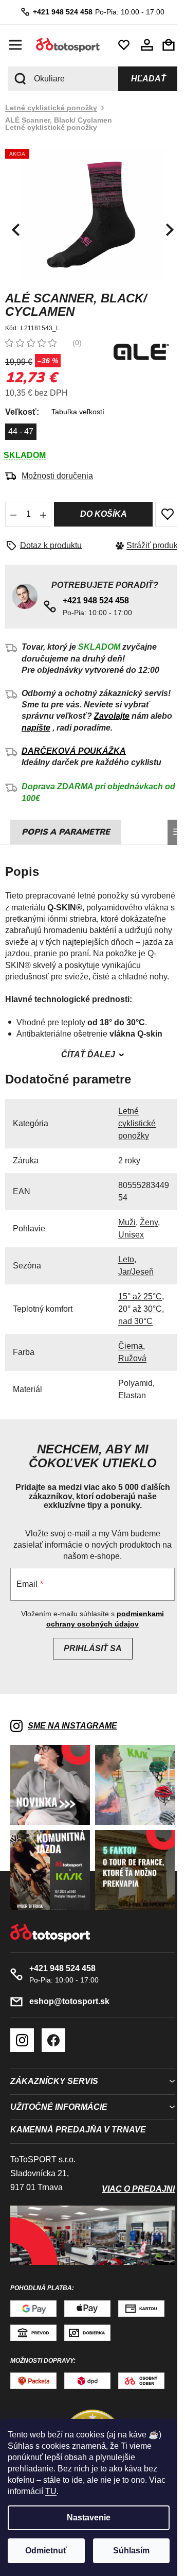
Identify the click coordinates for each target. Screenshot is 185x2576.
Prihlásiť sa (89, 1653)
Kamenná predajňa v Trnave (78, 2126)
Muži (127, 1226)
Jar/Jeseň (136, 1276)
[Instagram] (22, 2037)
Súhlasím (131, 2550)
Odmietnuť (46, 2550)
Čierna (131, 1350)
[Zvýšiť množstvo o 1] (43, 509)
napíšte (36, 732)
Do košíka (99, 508)
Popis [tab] (34, 836)
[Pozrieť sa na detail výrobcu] (134, 345)
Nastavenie (89, 2518)
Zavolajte (112, 720)
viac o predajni (131, 2185)
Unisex (131, 1239)
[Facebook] (53, 2037)
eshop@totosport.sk (69, 1998)
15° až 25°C (140, 1301)
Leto (126, 1264)
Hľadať (141, 79)
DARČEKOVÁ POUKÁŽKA (74, 755)
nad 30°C (135, 1325)
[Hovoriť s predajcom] (47, 540)
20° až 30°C (140, 1313)
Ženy (149, 1226)
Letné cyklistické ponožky (137, 1128)
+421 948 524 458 (59, 12)
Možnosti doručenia (57, 470)
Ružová (132, 1362)
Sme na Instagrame (72, 1730)
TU (51, 2491)
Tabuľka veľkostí (78, 406)
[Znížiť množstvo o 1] (13, 509)
